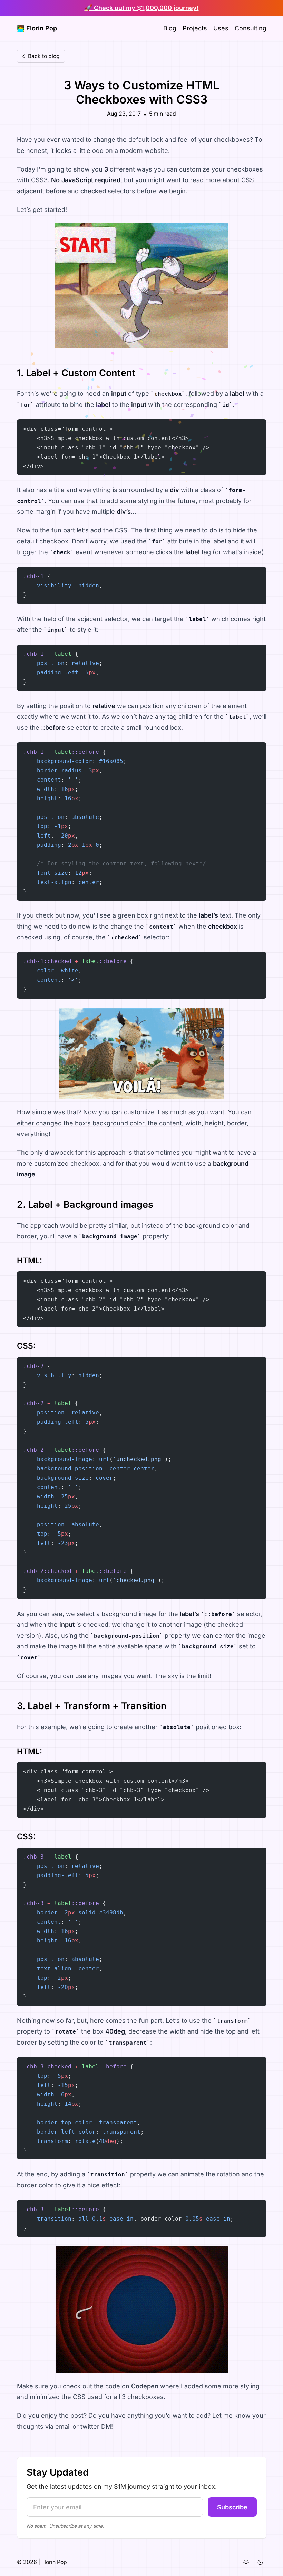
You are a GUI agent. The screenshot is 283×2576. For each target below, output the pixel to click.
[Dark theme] (260, 2562)
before (56, 191)
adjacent (30, 191)
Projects (195, 28)
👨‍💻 (37, 28)
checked (93, 191)
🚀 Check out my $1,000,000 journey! (142, 8)
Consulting (251, 28)
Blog (170, 28)
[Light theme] (246, 2562)
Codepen (145, 2386)
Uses (221, 28)
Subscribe (232, 2507)
